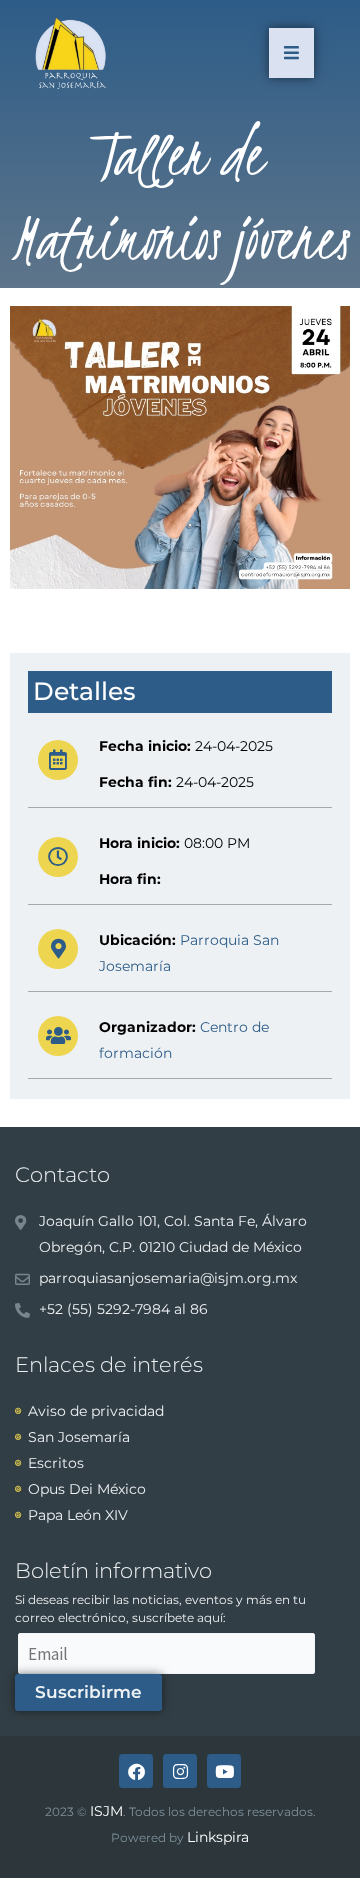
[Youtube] (224, 1771)
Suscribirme (88, 1692)
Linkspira (218, 1837)
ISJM (106, 1811)
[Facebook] (136, 1771)
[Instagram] (180, 1771)
